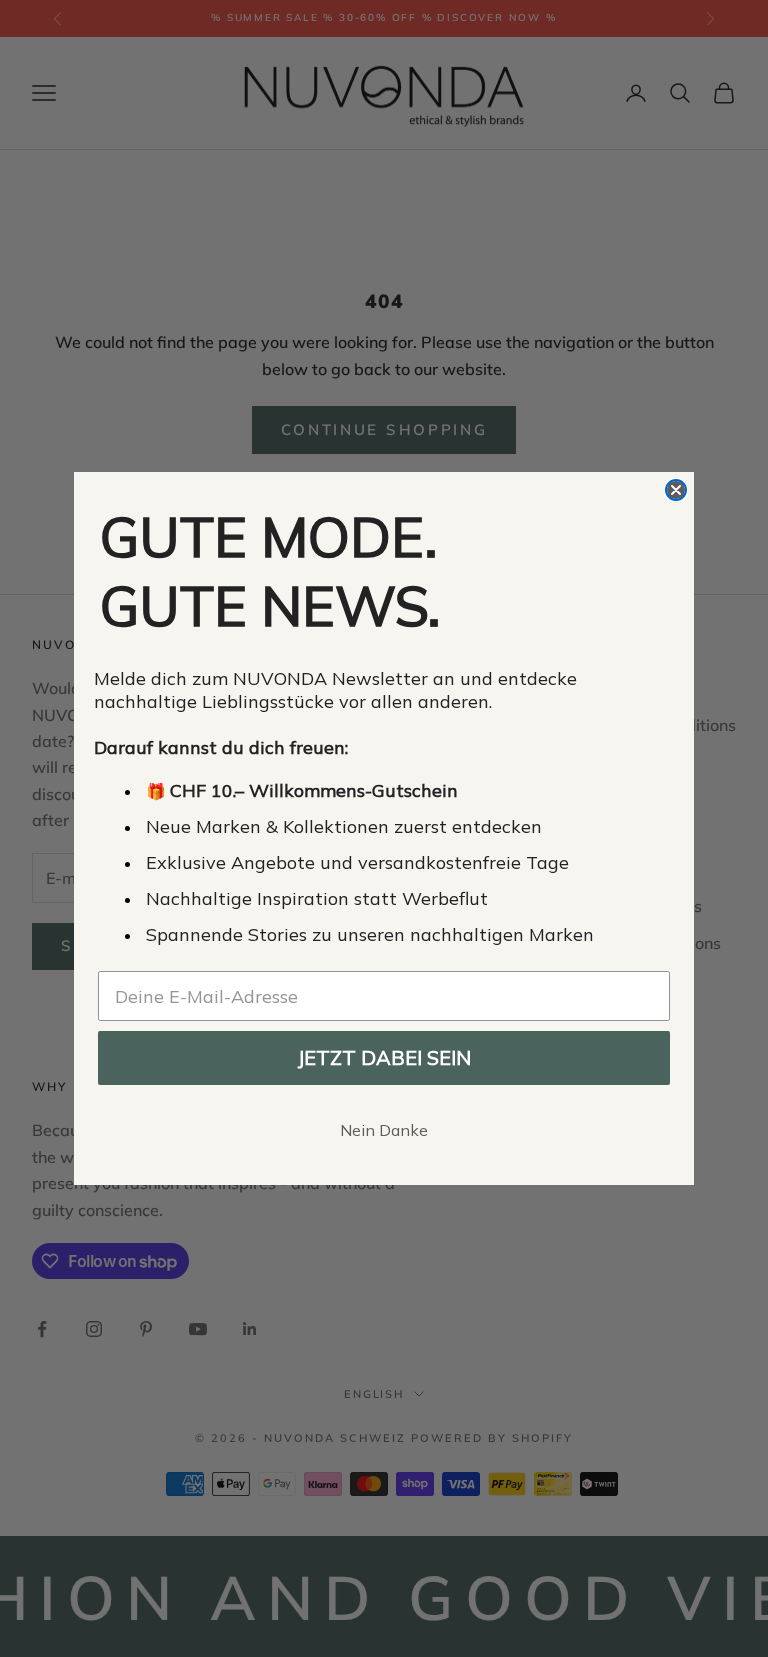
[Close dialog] (676, 490)
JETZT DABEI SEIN (384, 1057)
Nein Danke (384, 1130)
